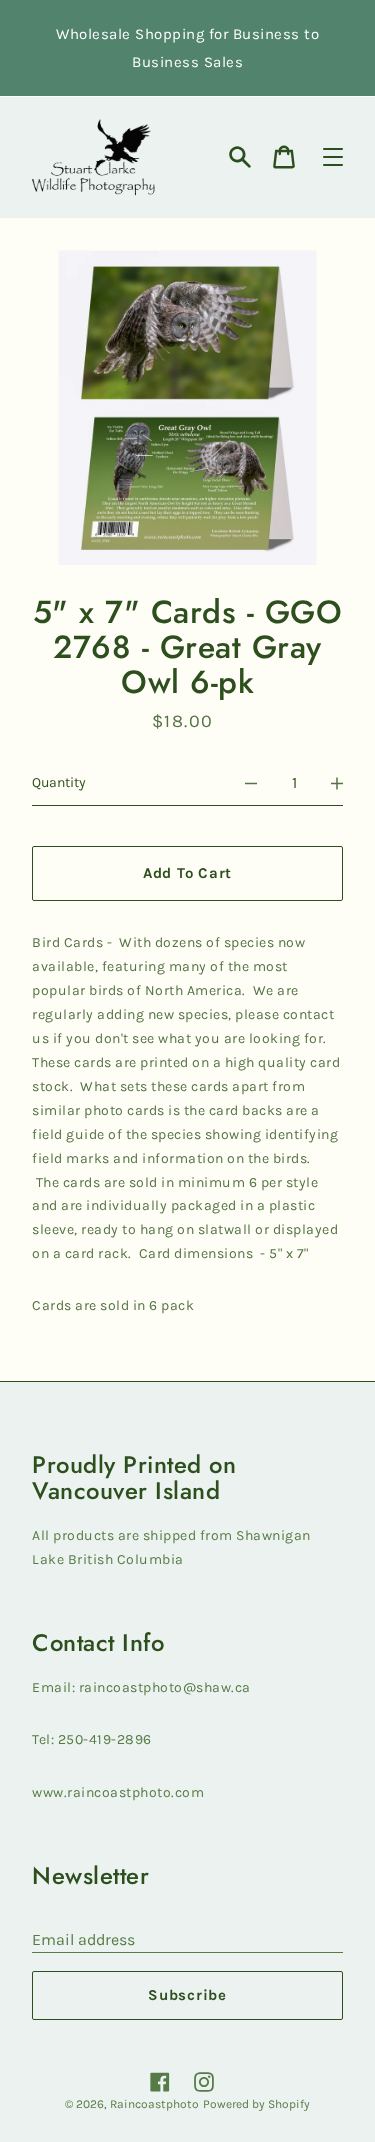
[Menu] (333, 157)
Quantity (59, 782)
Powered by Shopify (256, 2104)
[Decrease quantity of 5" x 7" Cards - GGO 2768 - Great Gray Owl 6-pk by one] (251, 783)
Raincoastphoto (154, 2104)
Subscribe (187, 1995)
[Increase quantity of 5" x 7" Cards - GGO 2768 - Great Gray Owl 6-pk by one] (337, 783)
